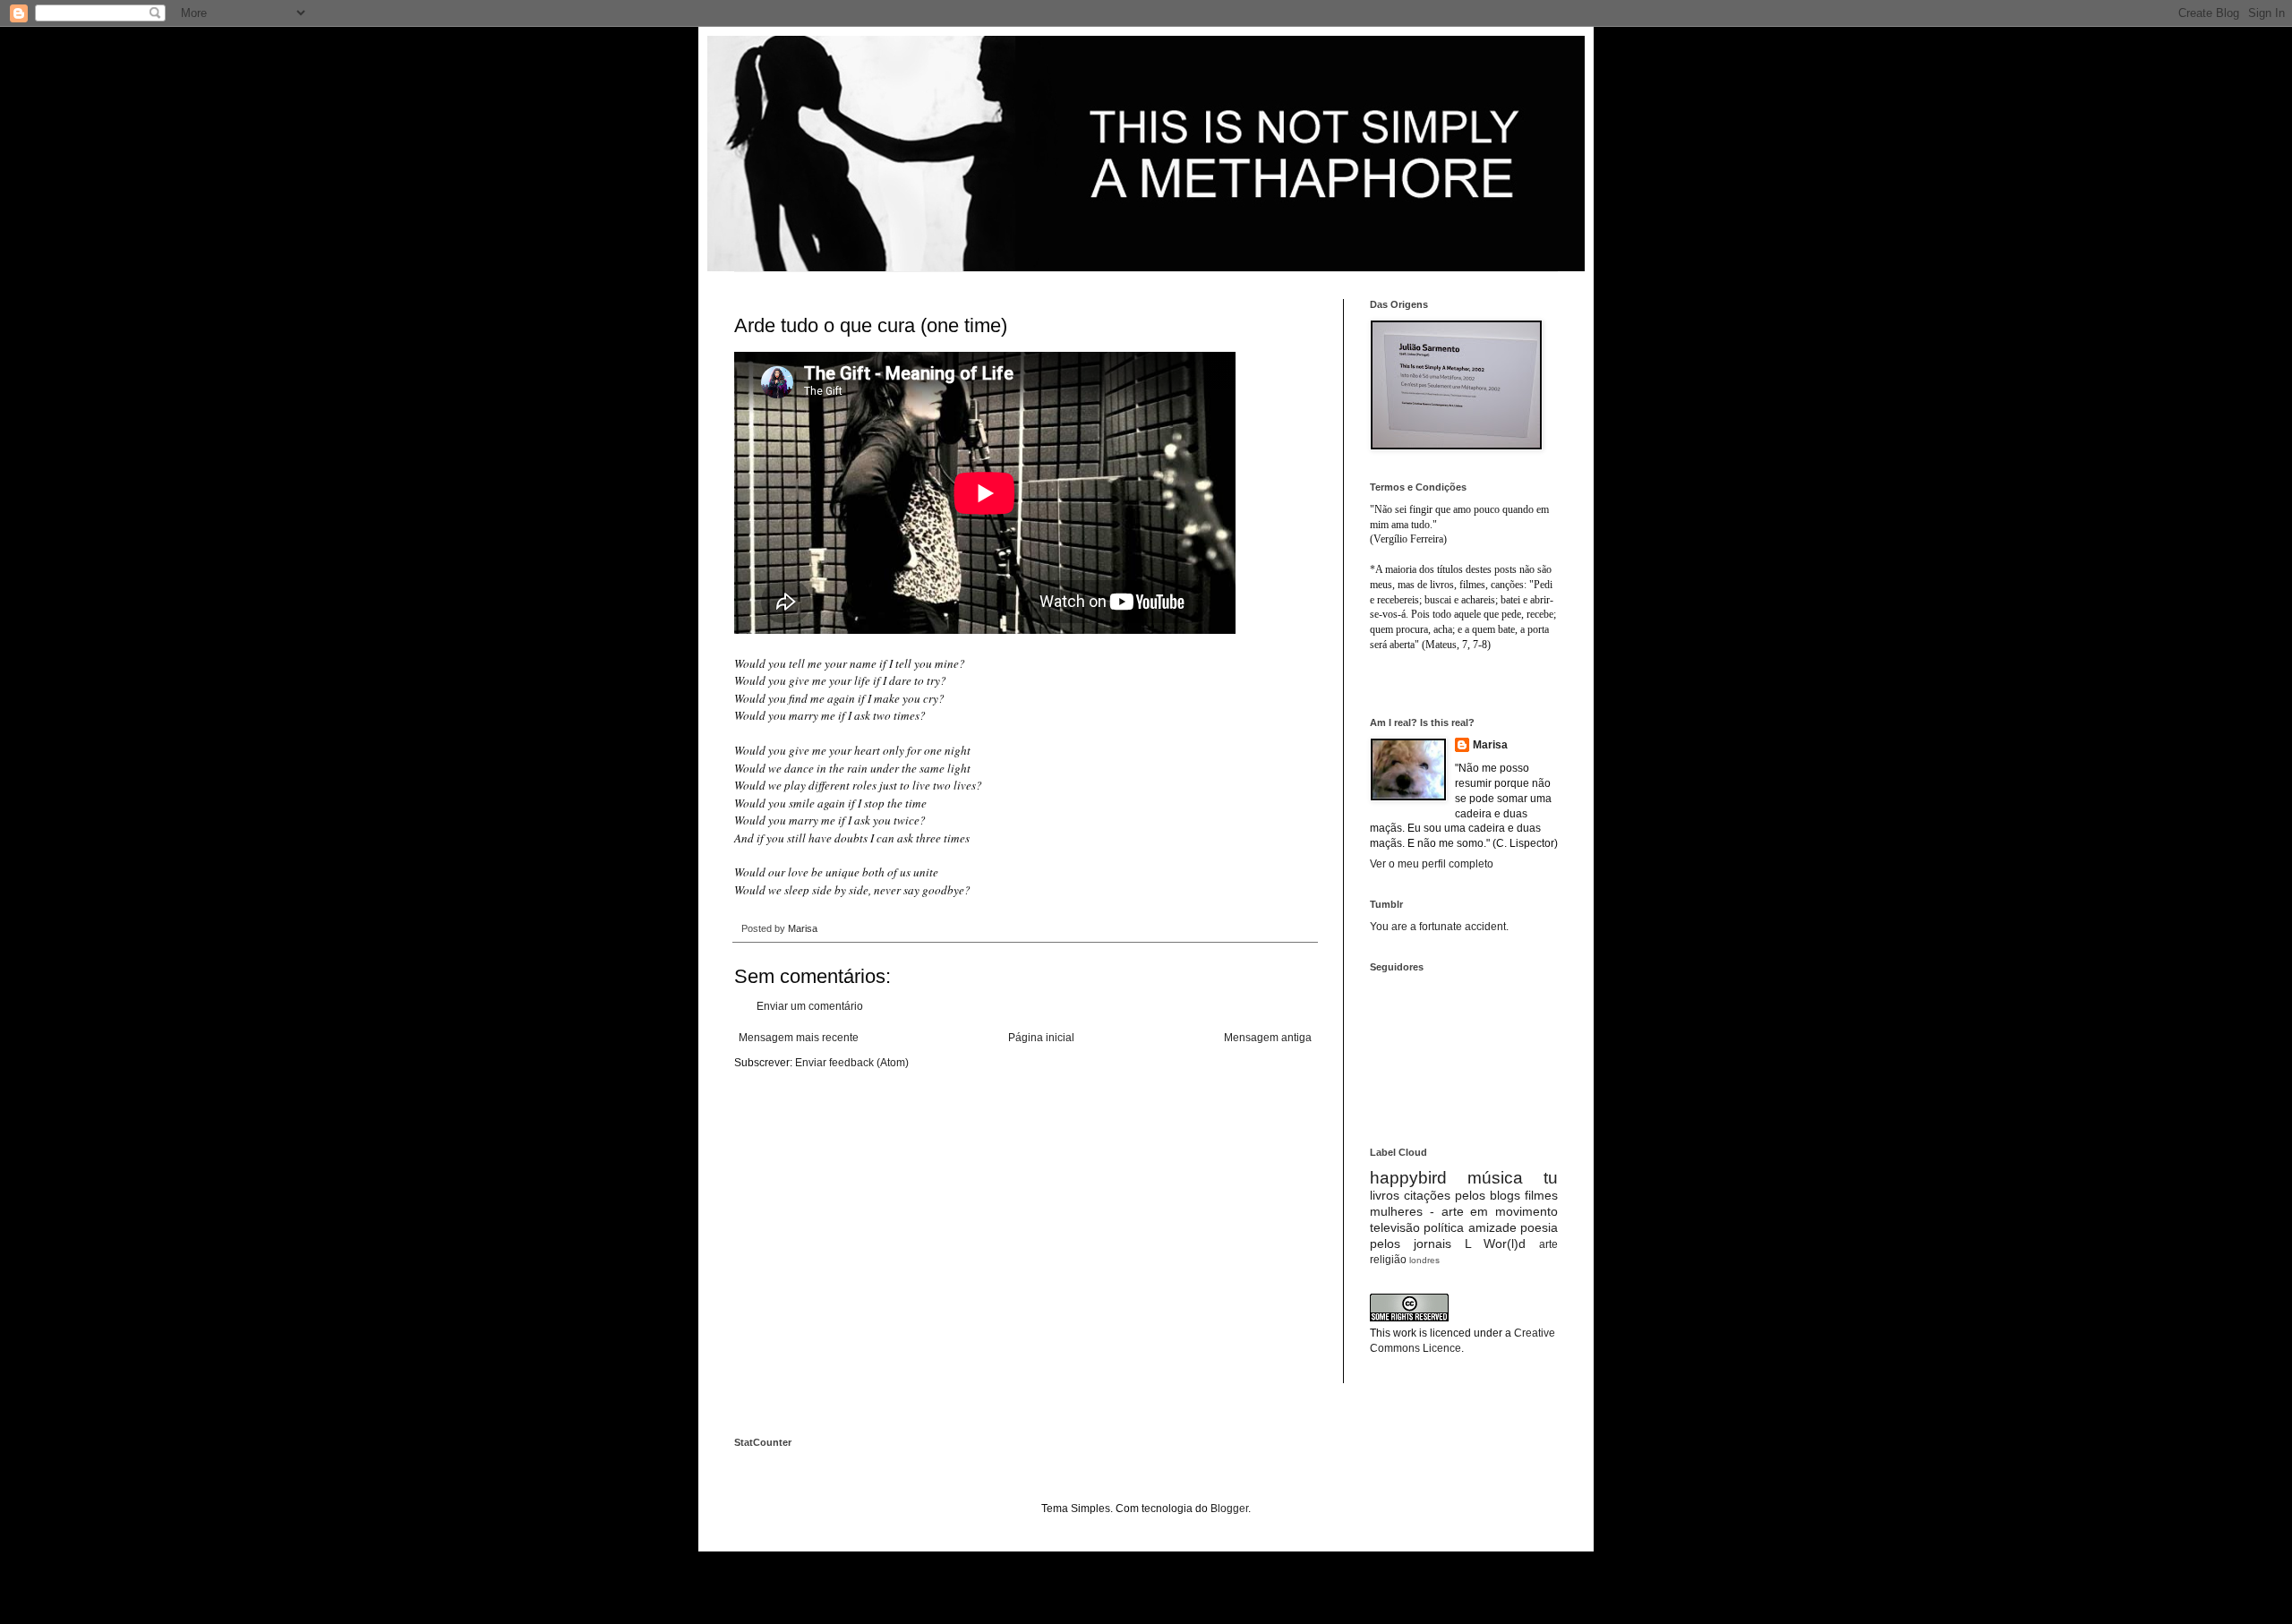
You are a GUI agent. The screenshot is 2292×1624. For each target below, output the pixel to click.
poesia (1539, 1227)
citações (1427, 1195)
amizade (1492, 1227)
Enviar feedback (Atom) (852, 1063)
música (1495, 1178)
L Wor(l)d (1496, 1244)
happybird (1408, 1178)
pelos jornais (1411, 1244)
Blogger (1229, 1509)
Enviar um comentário (810, 1006)
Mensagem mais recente (799, 1038)
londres (1424, 1260)
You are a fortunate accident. (1439, 927)
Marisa (1490, 745)
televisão (1395, 1227)
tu (1551, 1178)
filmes (1541, 1195)
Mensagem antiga (1268, 1038)
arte (1548, 1244)
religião (1388, 1260)
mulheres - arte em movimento (1464, 1211)
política (1444, 1227)
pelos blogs (1488, 1195)
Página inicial (1041, 1038)
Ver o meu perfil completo (1432, 864)
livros (1385, 1195)
